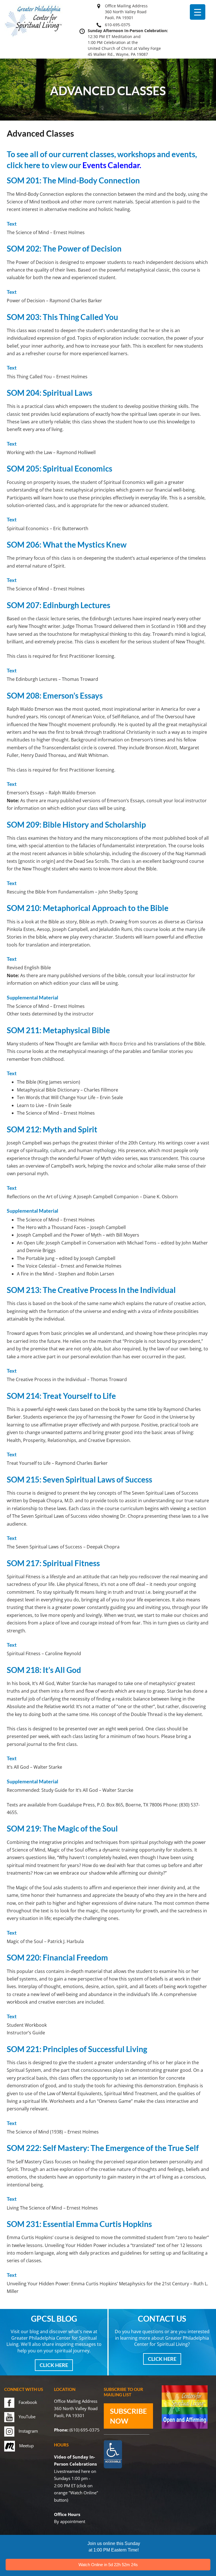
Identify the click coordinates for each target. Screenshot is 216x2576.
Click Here (54, 2365)
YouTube (27, 2417)
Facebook (28, 2402)
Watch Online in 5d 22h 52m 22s (108, 2565)
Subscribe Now (128, 2416)
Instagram (28, 2431)
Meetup (26, 2446)
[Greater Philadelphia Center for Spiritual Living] (33, 36)
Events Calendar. (112, 165)
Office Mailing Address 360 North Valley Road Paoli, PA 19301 (126, 12)
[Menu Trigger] (198, 12)
